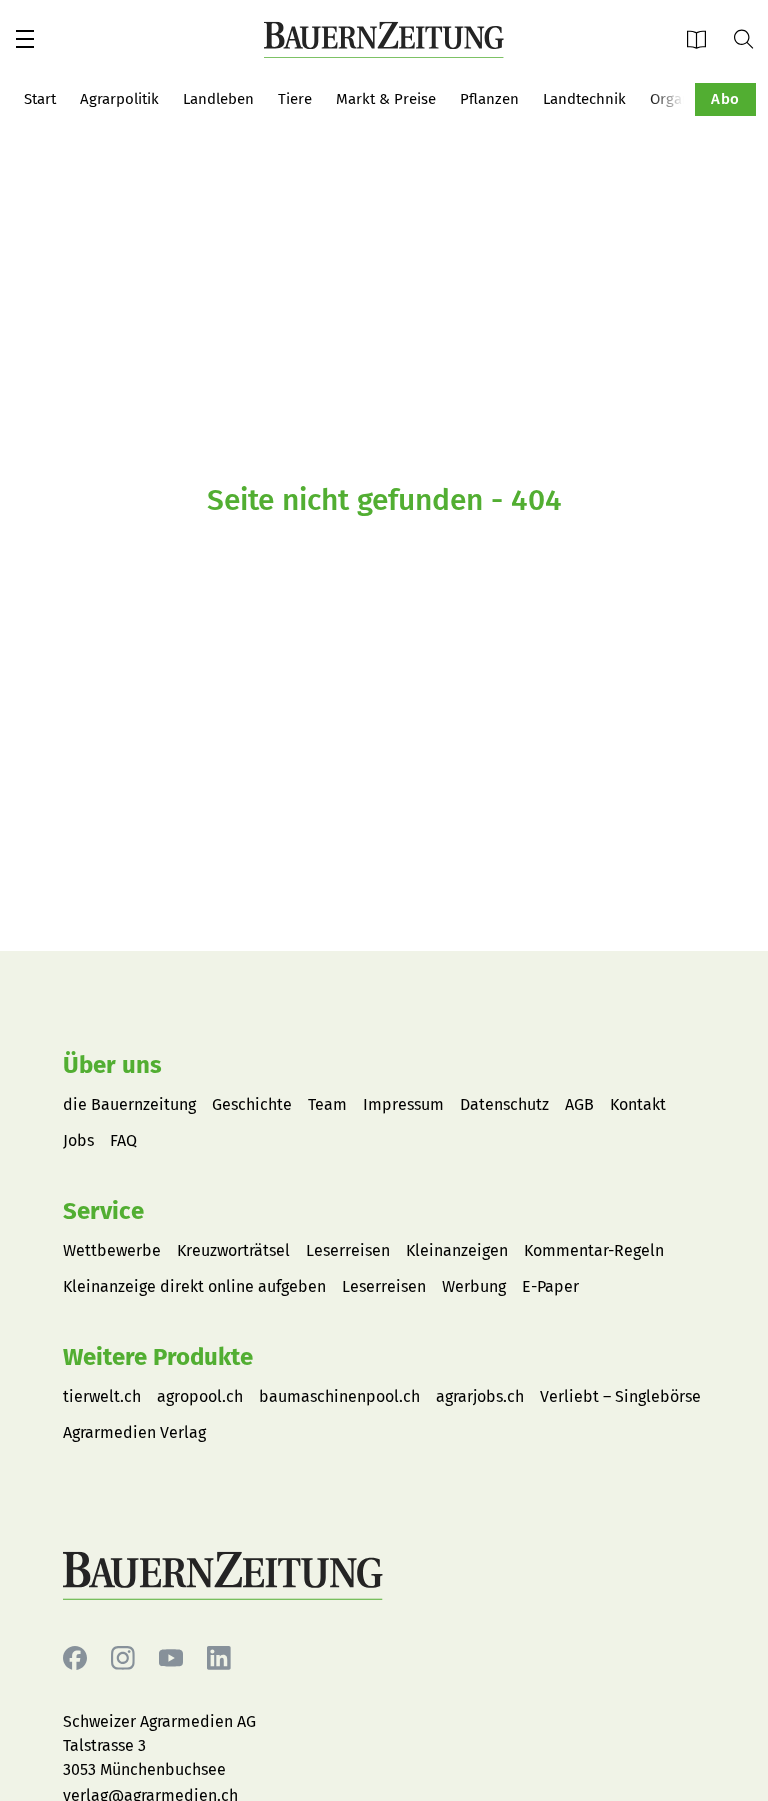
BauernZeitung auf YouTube (171, 1658)
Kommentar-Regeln (594, 1250)
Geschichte (252, 1104)
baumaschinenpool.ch (339, 1396)
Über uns (112, 1065)
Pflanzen (489, 99)
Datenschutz (504, 1104)
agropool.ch (200, 1396)
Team (327, 1104)
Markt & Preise (386, 99)
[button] (25, 39)
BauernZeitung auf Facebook (75, 1658)
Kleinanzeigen (457, 1250)
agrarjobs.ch (480, 1396)
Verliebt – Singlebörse (620, 1396)
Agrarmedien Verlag (134, 1432)
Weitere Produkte (158, 1357)
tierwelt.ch (102, 1396)
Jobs (78, 1140)
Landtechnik (584, 99)
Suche (751, 38)
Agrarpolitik (119, 99)
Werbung (474, 1286)
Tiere (295, 99)
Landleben (218, 99)
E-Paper (703, 38)
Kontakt (638, 1104)
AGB (579, 1104)
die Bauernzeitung (129, 1104)
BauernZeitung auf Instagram (123, 1658)
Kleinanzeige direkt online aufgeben (194, 1286)
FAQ (123, 1140)
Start (40, 99)
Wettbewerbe (112, 1250)
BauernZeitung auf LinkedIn (219, 1658)
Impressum (403, 1104)
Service (103, 1211)
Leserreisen (348, 1250)
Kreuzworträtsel (233, 1250)
